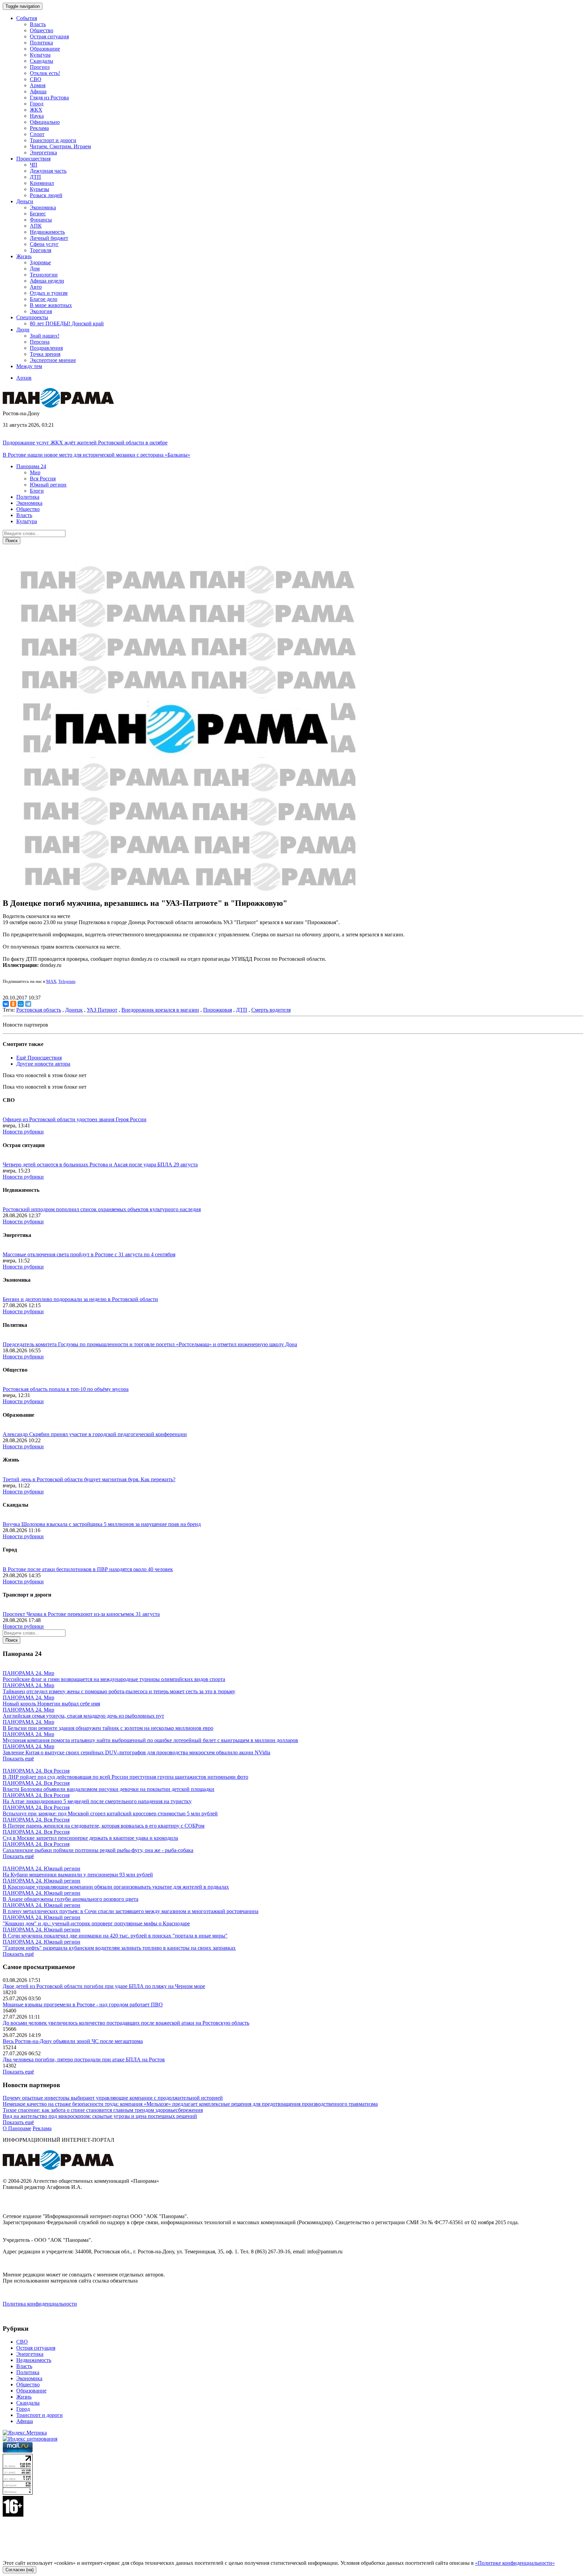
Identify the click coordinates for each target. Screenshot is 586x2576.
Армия (38, 85)
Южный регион (48, 485)
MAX (51, 981)
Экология (41, 311)
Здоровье (40, 262)
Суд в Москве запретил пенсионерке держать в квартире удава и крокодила (90, 1838)
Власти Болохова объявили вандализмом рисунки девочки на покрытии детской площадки (109, 1789)
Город (37, 104)
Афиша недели (47, 281)
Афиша (38, 91)
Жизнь (24, 2397)
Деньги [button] (25, 201)
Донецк (74, 1010)
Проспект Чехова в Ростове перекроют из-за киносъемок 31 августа (81, 1614)
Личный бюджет (49, 238)
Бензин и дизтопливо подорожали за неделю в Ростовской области (80, 1299)
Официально (45, 122)
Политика (41, 43)
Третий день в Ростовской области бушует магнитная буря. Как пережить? (89, 1479)
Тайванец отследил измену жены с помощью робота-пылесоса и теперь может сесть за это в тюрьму (119, 1691)
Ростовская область (39, 1010)
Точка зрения (45, 354)
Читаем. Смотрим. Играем (60, 146)
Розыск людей (46, 195)
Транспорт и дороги (53, 140)
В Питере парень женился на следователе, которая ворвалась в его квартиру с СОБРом (104, 1826)
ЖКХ (36, 110)
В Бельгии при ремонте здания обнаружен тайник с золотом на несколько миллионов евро (108, 1728)
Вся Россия (43, 479)
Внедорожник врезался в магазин (160, 1010)
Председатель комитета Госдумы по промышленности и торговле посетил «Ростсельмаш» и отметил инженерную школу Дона (150, 1344)
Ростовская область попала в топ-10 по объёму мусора (66, 1389)
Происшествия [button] (33, 159)
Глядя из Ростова (49, 98)
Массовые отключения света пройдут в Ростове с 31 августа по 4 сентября (89, 1254)
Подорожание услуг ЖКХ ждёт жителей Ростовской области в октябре (85, 443)
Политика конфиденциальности (40, 2304)
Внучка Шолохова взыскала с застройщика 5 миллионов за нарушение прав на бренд (102, 1524)
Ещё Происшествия (39, 1058)
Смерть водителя (271, 1010)
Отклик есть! (45, 73)
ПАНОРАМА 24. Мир (28, 1673)
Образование (45, 49)
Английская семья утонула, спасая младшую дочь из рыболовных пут (83, 1716)
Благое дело (44, 299)
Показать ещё (18, 1759)
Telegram (67, 981)
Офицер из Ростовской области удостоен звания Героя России (75, 1119)
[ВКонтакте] (6, 1004)
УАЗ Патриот (102, 1010)
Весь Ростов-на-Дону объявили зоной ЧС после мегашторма (73, 2041)
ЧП (34, 165)
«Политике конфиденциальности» (515, 2563)
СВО (36, 79)
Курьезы (40, 189)
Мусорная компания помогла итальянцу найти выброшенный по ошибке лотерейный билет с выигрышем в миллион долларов (150, 1740)
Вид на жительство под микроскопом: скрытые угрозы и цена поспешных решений (100, 2116)
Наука (37, 116)
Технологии (44, 275)
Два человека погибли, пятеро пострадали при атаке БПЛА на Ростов (84, 2059)
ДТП (35, 177)
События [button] (27, 18)
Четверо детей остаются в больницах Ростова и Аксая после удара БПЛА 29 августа (100, 1165)
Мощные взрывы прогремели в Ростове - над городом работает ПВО (83, 2005)
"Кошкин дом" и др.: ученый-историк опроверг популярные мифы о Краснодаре (96, 1923)
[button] (31, 466)
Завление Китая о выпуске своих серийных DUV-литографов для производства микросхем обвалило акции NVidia (136, 1752)
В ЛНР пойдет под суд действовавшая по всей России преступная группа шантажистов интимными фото (125, 1777)
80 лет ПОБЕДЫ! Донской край (67, 323)
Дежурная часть (48, 171)
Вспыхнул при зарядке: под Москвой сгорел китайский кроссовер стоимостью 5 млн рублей (110, 1814)
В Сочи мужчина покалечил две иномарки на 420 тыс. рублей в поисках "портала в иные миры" (115, 1936)
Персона (40, 342)
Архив (24, 378)
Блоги (37, 491)
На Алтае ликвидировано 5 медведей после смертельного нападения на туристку (97, 1801)
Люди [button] (23, 330)
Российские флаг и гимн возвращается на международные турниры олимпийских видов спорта (114, 1679)
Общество (42, 30)
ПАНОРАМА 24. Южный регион (42, 1868)
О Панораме (17, 2128)
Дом (35, 269)
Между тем (29, 366)
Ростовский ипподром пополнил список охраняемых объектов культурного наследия (102, 1209)
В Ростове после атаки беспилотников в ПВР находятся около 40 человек (88, 1569)
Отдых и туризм (49, 293)
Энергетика (43, 152)
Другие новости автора (43, 1064)
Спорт (37, 134)
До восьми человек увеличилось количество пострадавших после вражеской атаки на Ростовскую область (126, 2023)
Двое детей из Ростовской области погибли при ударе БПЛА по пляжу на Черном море (104, 1986)
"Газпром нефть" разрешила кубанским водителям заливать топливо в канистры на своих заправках (119, 1948)
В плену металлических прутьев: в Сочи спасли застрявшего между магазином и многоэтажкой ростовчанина (131, 1911)
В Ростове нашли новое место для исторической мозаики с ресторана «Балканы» (96, 455)
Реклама (39, 128)
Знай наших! (45, 336)
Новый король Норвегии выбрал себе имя (51, 1704)
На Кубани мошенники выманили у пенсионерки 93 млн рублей (78, 1875)
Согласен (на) (19, 2570)
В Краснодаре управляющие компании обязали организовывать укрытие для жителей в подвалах (116, 1887)
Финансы (41, 220)
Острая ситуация (49, 36)
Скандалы (42, 61)
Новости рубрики (23, 1132)
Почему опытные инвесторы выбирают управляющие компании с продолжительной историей (113, 2098)
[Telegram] (28, 1004)
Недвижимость (47, 232)
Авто (36, 287)
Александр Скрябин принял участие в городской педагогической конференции (95, 1434)
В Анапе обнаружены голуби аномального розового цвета (71, 1899)
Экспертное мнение (53, 360)
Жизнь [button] (24, 256)
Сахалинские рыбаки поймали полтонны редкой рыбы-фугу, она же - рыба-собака (98, 1850)
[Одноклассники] (13, 1004)
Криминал (42, 183)
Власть (38, 24)
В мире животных (51, 305)
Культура (40, 55)
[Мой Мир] (21, 1004)
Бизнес (38, 214)
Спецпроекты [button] (32, 317)
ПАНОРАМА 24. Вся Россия (36, 1771)
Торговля (41, 250)
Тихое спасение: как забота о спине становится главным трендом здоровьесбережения (103, 2110)
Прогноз (40, 67)
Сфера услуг (44, 244)
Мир (35, 472)
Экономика (43, 207)
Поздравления (46, 348)
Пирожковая (218, 1010)
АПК (36, 226)
